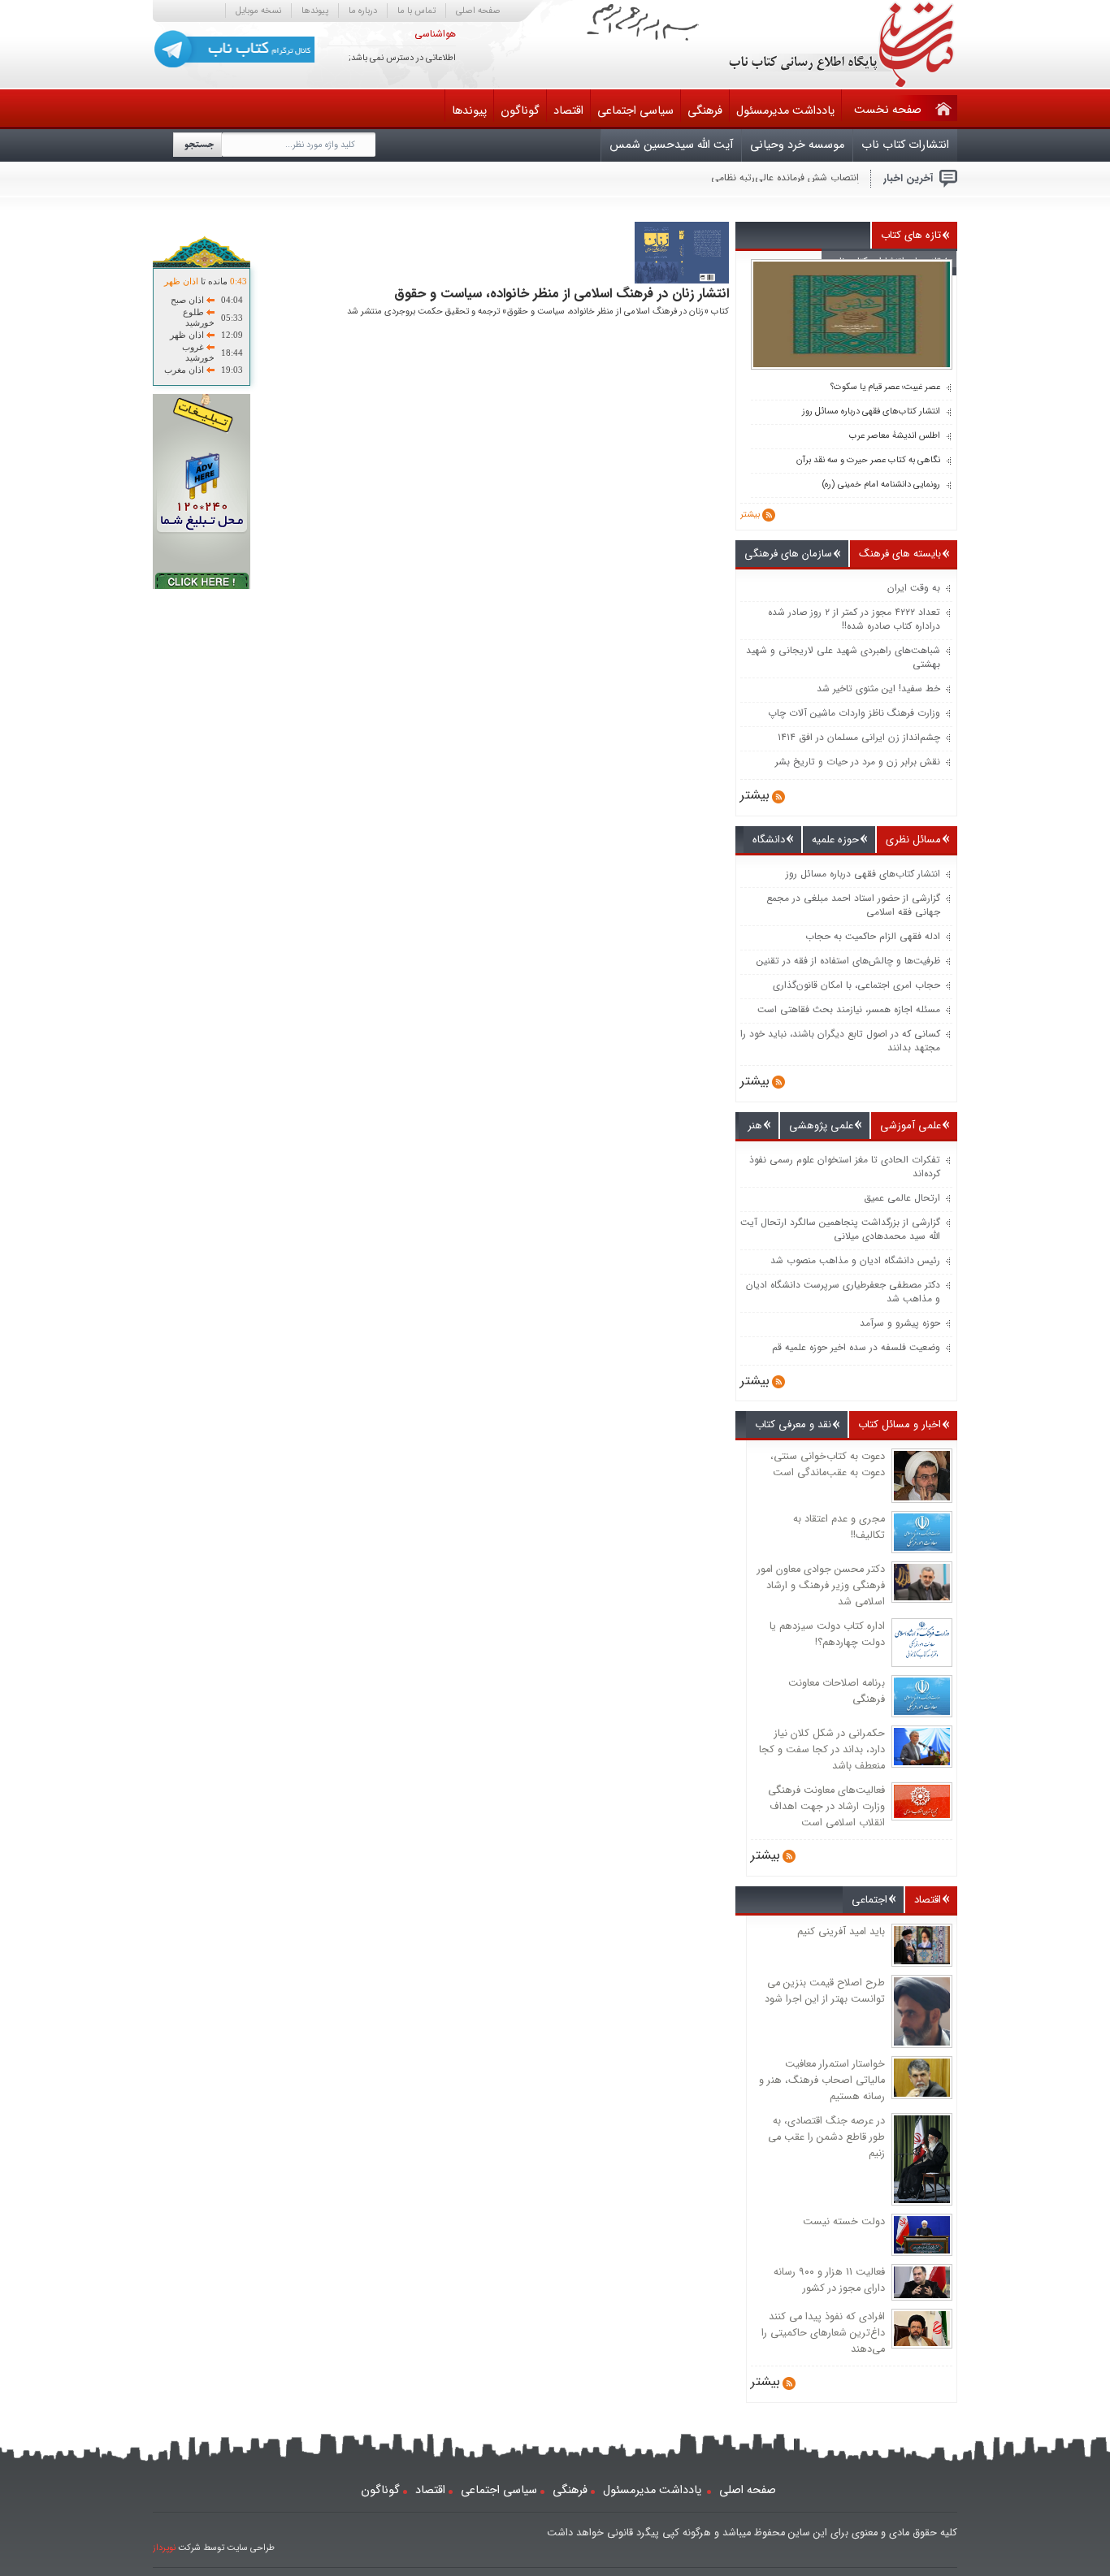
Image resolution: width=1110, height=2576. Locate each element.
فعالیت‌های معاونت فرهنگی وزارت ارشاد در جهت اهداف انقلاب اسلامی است (826, 1807)
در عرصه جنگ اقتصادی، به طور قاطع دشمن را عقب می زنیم (826, 2137)
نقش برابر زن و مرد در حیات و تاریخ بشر (858, 762)
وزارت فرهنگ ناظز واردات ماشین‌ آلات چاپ (854, 713)
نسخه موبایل (258, 11)
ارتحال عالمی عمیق (902, 1198)
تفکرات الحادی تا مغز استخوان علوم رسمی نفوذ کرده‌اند (845, 1167)
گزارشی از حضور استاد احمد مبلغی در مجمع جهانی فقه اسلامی (853, 905)
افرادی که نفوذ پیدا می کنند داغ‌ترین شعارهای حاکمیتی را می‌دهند (823, 2333)
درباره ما (363, 11)
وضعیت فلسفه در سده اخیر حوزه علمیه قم (856, 1347)
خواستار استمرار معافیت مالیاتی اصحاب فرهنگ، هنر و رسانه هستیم (822, 2080)
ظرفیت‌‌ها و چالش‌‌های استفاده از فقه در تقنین (848, 961)
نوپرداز (164, 2548)
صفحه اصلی (478, 11)
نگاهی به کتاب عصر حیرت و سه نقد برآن (868, 461)
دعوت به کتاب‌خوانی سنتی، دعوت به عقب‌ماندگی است (828, 1465)
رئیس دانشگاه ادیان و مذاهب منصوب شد (855, 1260)
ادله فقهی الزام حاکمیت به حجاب (873, 936)
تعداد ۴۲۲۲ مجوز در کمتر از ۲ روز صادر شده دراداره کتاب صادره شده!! (854, 619)
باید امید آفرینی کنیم (841, 1932)
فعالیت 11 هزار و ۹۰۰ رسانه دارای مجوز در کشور (829, 2280)
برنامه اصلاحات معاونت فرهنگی (837, 1691)
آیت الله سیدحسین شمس (671, 145)
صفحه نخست (888, 110)
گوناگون (520, 111)
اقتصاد (568, 111)
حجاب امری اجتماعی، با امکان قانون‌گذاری (856, 985)
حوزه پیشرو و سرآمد (900, 1323)
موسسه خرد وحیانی (797, 145)
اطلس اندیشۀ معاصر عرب (895, 436)
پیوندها (315, 11)
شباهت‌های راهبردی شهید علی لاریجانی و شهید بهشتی (843, 657)
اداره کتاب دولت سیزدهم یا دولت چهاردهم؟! (827, 1634)
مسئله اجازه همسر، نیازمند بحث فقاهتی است (849, 1009)
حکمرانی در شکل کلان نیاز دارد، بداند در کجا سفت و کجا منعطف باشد (822, 1750)
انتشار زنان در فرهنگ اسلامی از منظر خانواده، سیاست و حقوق (562, 294)
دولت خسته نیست (844, 2222)
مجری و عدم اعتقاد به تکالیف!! (839, 1527)
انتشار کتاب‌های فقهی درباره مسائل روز (871, 412)
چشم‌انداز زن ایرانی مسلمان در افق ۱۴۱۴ (859, 737)
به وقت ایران (914, 588)
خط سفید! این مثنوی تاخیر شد (878, 688)
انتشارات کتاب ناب (905, 145)
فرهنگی (705, 111)
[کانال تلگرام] (234, 49)
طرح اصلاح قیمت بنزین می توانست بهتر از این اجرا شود (825, 1991)
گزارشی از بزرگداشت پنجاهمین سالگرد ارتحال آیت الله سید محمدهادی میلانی (840, 1229)
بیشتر (750, 515)
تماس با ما (416, 11)
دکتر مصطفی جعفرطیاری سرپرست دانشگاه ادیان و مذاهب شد (843, 1292)
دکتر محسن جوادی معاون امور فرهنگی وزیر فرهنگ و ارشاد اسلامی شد (821, 1586)
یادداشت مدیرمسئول (785, 111)
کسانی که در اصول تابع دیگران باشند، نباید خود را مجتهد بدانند (840, 1041)
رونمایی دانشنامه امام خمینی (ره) (881, 485)
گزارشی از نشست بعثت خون (801, 178)
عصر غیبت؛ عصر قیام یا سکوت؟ (885, 387)
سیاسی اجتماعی (635, 111)
